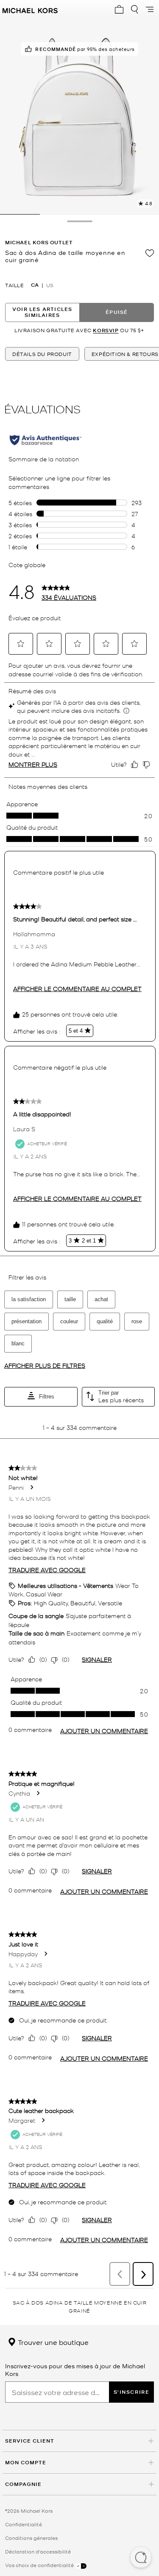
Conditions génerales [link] (31, 2538)
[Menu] (150, 9)
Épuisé (117, 312)
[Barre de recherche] (134, 9)
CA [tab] (35, 285)
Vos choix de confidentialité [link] (40, 2565)
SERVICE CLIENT (30, 2441)
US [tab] (50, 285)
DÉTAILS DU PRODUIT (42, 354)
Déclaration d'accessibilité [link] (38, 2551)
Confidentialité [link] (24, 2524)
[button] (141, 2558)
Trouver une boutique (52, 2342)
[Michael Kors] (30, 9)
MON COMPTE (26, 2462)
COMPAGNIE (23, 2484)
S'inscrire (132, 2392)
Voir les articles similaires (42, 312)
